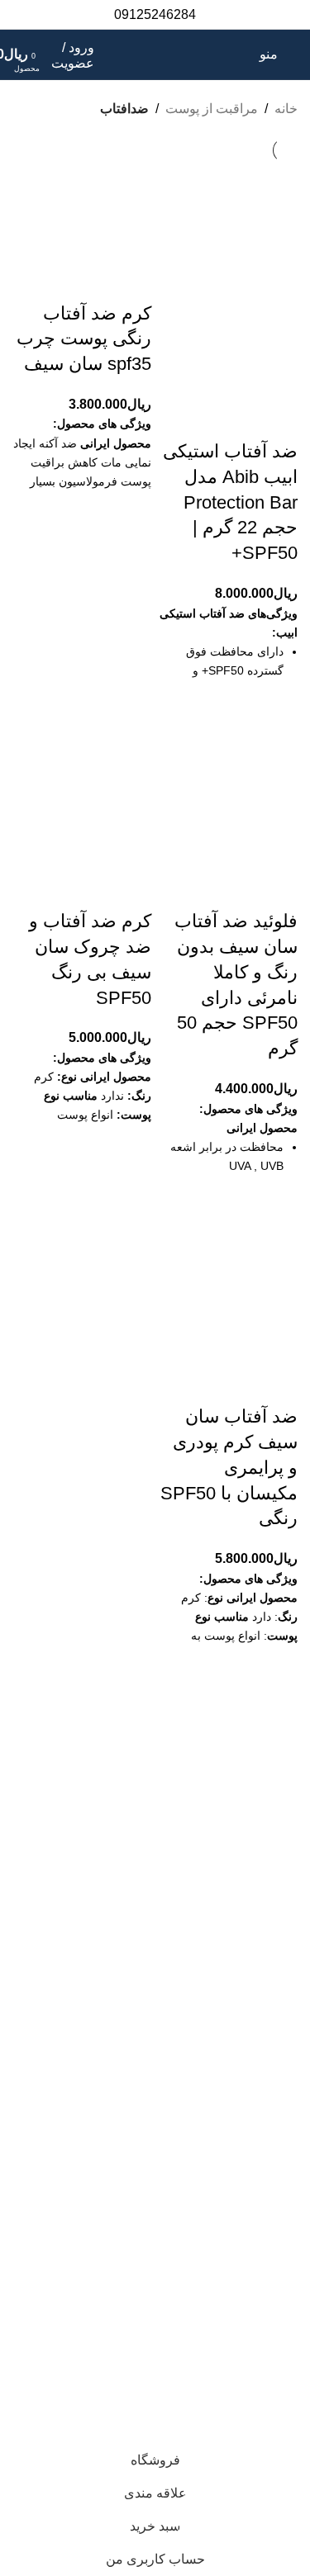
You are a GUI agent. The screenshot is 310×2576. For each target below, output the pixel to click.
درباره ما (274, 1850)
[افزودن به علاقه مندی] (277, 701)
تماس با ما (269, 1819)
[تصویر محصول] (229, 369)
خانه (286, 109)
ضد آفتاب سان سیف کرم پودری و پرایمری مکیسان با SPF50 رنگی (229, 1467)
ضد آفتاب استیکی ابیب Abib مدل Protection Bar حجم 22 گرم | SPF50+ (230, 502)
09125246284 (170, 2307)
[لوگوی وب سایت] (169, 53)
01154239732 (200, 2237)
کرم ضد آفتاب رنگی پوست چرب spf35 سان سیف (84, 339)
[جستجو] (243, 54)
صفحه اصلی (264, 1788)
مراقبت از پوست (212, 109)
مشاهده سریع (277, 742)
